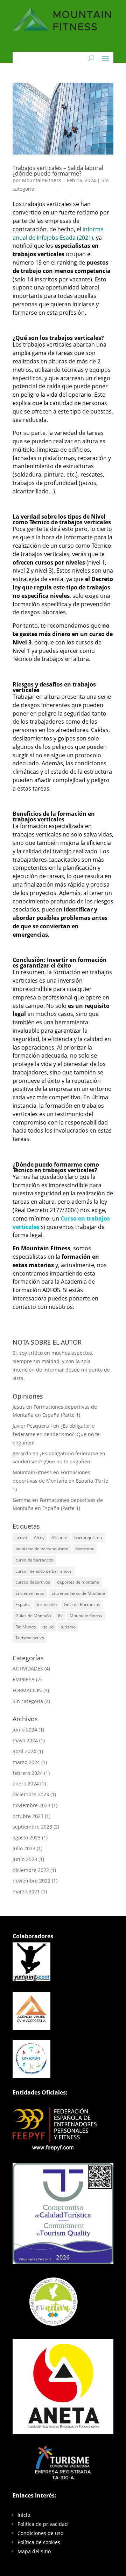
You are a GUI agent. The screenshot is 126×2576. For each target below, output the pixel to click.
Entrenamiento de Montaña (78, 1593)
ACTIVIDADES (28, 1669)
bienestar (85, 1549)
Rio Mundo (26, 1627)
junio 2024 (25, 1730)
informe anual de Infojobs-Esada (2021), (58, 233)
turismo (68, 1627)
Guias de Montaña (33, 1616)
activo (21, 1538)
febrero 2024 (28, 1773)
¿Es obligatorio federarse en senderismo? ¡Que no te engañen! (56, 1434)
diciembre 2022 (31, 1870)
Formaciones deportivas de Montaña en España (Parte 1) (60, 1481)
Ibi (60, 1616)
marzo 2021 (26, 1891)
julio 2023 (24, 1848)
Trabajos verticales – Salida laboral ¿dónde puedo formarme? (58, 171)
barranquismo (88, 1538)
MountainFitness (42, 180)
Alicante (59, 1538)
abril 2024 (24, 1751)
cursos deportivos (33, 1582)
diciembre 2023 (31, 1794)
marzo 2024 (26, 1762)
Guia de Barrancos (82, 1604)
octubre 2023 (28, 1816)
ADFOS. (52, 1290)
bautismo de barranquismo (42, 1549)
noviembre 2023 (31, 1805)
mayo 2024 (25, 1740)
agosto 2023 (27, 1837)
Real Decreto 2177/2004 (46, 1210)
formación (47, 1604)
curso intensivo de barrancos (44, 1571)
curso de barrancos (34, 1560)
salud (48, 1627)
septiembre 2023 (32, 1827)
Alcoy (39, 1538)
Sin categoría (28, 1701)
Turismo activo (30, 1638)
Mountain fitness (86, 1616)
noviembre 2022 (31, 1881)
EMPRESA (24, 1679)
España (23, 1604)
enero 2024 (26, 1784)
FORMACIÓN (27, 1690)
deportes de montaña (78, 1582)
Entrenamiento (30, 1593)
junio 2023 (25, 1859)
